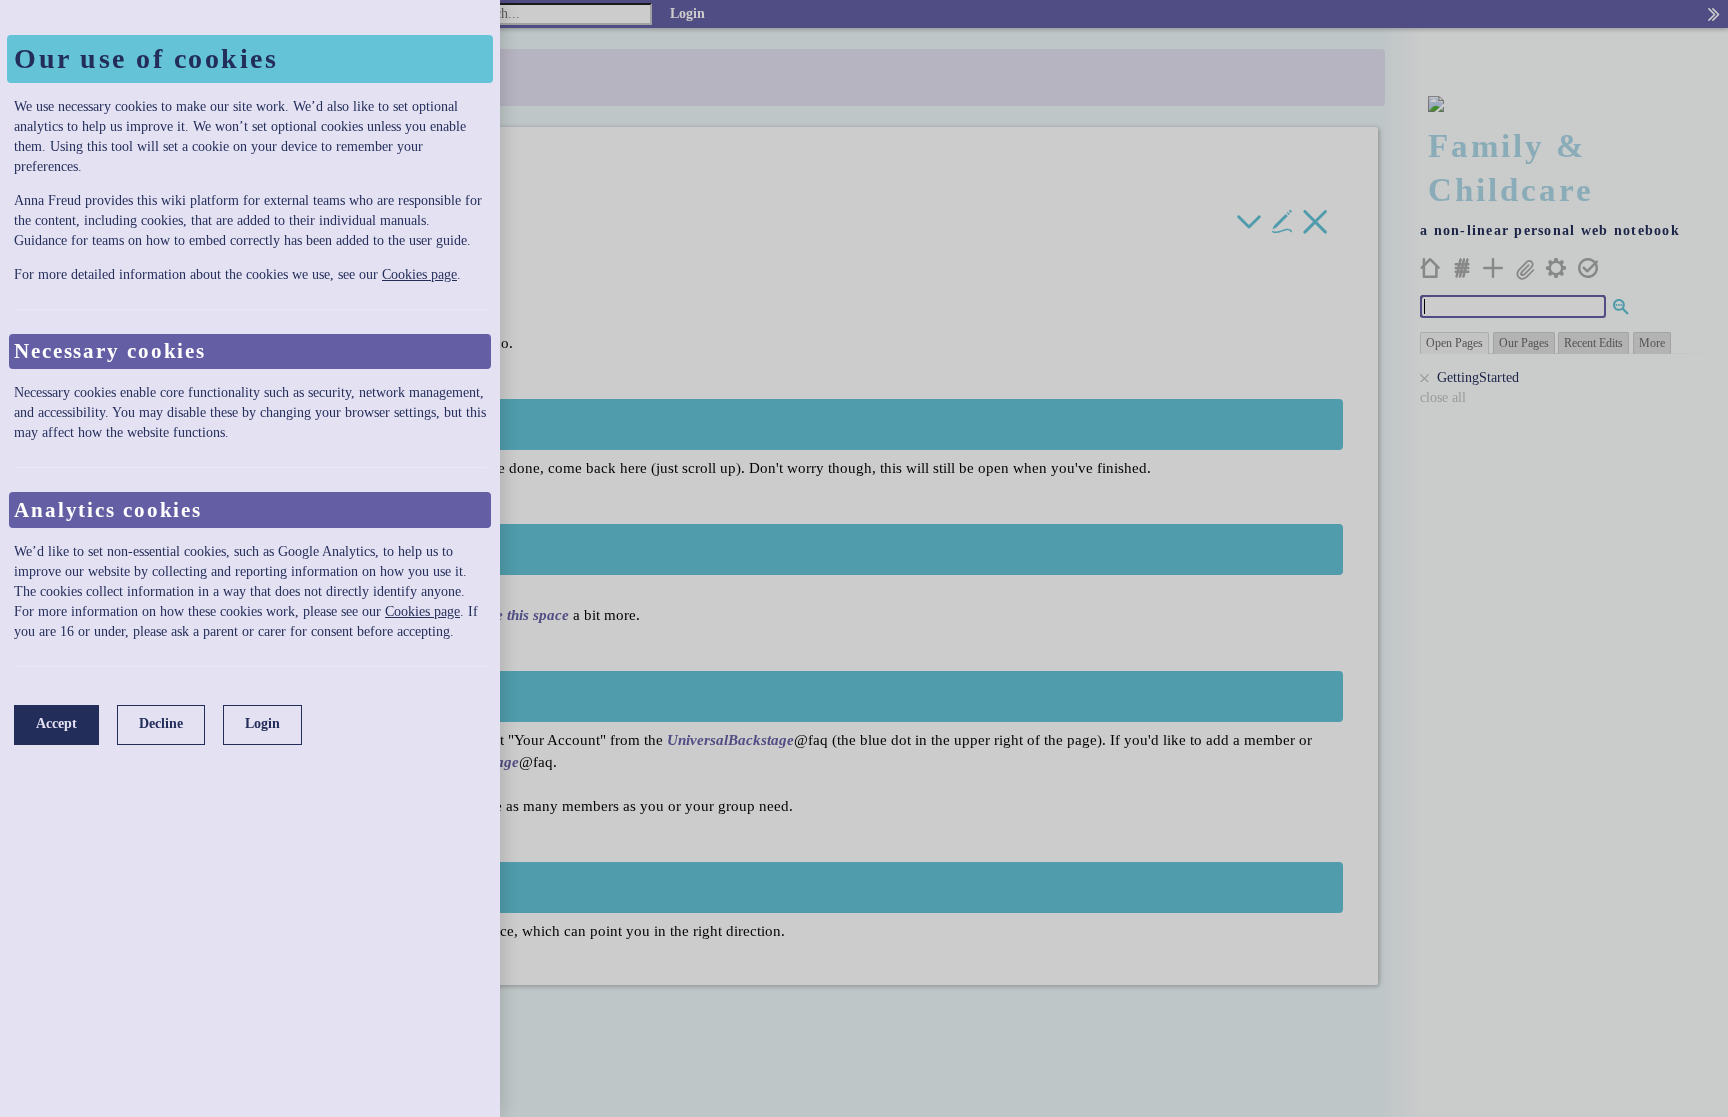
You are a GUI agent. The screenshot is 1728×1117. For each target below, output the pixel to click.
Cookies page (419, 274)
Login (262, 723)
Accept (56, 723)
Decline (161, 723)
